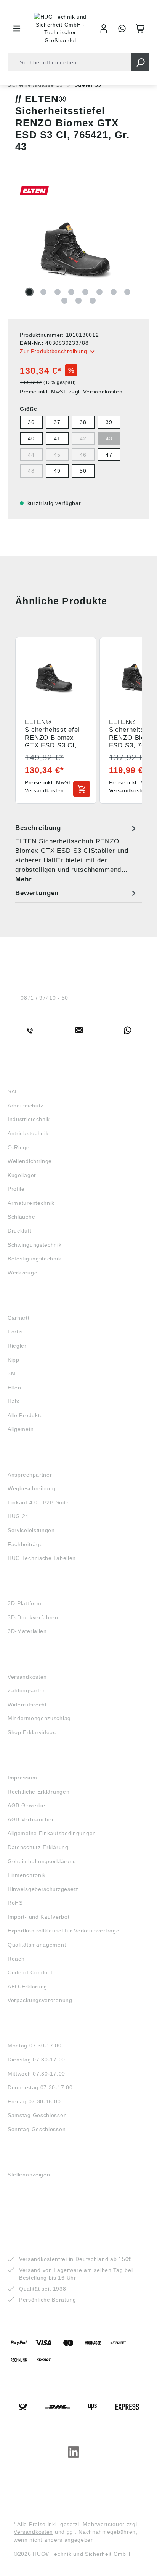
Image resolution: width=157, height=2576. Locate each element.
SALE (15, 1091)
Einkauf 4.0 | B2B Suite (38, 1502)
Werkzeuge (22, 1273)
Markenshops (30, 1304)
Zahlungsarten (27, 1690)
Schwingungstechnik (35, 1245)
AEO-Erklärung (27, 1987)
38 (83, 422)
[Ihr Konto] (104, 29)
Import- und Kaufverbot (38, 1917)
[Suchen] (140, 62)
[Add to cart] (82, 789)
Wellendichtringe (30, 1161)
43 (109, 438)
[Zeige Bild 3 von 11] (58, 292)
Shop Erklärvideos (32, 1732)
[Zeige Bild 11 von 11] (93, 301)
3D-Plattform (24, 1603)
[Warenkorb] (140, 29)
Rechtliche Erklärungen (38, 1792)
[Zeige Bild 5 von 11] (85, 292)
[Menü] (17, 29)
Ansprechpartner (30, 1475)
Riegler (17, 1346)
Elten (14, 1388)
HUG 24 (18, 1516)
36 (31, 422)
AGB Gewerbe (26, 1805)
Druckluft (19, 1231)
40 (31, 438)
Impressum (22, 1778)
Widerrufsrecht (27, 1705)
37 (57, 422)
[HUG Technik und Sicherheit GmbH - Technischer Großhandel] (60, 29)
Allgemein (21, 1429)
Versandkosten (27, 1677)
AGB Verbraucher (31, 1819)
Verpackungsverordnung (40, 2000)
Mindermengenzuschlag (39, 1718)
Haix (14, 1401)
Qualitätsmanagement (37, 1945)
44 (31, 455)
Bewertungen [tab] (37, 893)
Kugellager (22, 1175)
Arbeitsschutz (26, 1106)
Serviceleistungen (31, 1530)
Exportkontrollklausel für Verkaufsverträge (63, 1931)
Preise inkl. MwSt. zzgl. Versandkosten (71, 392)
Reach (16, 1959)
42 (83, 438)
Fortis (15, 1332)
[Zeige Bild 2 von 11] (43, 292)
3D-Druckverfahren (33, 1617)
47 (109, 455)
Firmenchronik (27, 1875)
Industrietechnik (29, 1119)
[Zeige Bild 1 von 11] (29, 292)
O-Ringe (19, 1147)
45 (57, 455)
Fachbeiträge (25, 1544)
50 (83, 471)
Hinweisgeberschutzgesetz (43, 1889)
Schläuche (21, 1217)
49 (57, 471)
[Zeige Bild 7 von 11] (114, 292)
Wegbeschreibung (32, 1488)
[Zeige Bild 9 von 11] (64, 301)
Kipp (14, 1360)
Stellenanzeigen (29, 2175)
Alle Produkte (25, 1415)
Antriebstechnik (28, 1133)
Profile (16, 1189)
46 (83, 455)
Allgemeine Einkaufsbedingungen (52, 1833)
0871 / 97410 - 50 (44, 998)
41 (57, 438)
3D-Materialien (27, 1631)
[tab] (77, 853)
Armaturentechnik (31, 1203)
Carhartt (19, 1318)
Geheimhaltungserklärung (42, 1861)
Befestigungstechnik (34, 1259)
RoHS (15, 1903)
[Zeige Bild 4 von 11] (71, 292)
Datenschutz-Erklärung (38, 1847)
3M (12, 1373)
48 (31, 471)
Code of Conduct (30, 1972)
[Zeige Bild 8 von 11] (127, 292)
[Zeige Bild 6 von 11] (99, 292)
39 (109, 422)
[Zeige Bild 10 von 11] (78, 301)
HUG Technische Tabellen (42, 1558)
